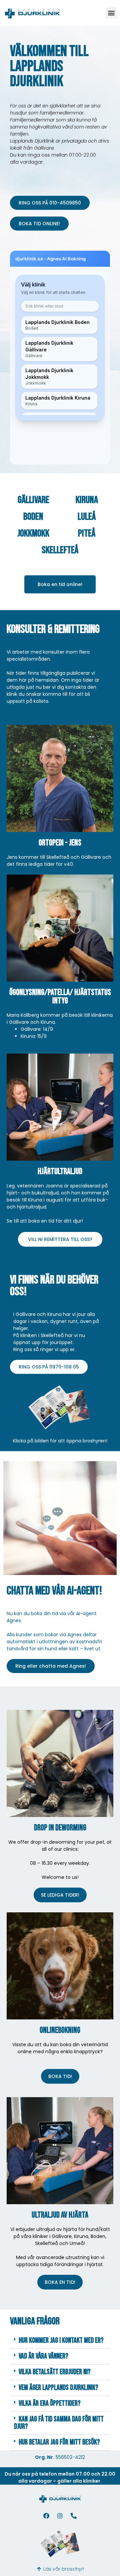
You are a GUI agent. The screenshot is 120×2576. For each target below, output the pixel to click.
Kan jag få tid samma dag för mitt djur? (59, 2423)
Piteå (87, 533)
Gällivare (33, 500)
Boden (33, 517)
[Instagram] (60, 2516)
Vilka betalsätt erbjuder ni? (55, 2372)
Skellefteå (60, 550)
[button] (111, 13)
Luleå (87, 517)
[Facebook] (46, 2516)
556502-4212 (70, 2457)
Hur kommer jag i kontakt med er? (61, 2341)
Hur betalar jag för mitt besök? (59, 2442)
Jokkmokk (33, 533)
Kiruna (87, 500)
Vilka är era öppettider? (50, 2403)
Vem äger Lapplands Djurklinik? (58, 2388)
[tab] (60, 2341)
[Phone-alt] (74, 2516)
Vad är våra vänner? (43, 2356)
